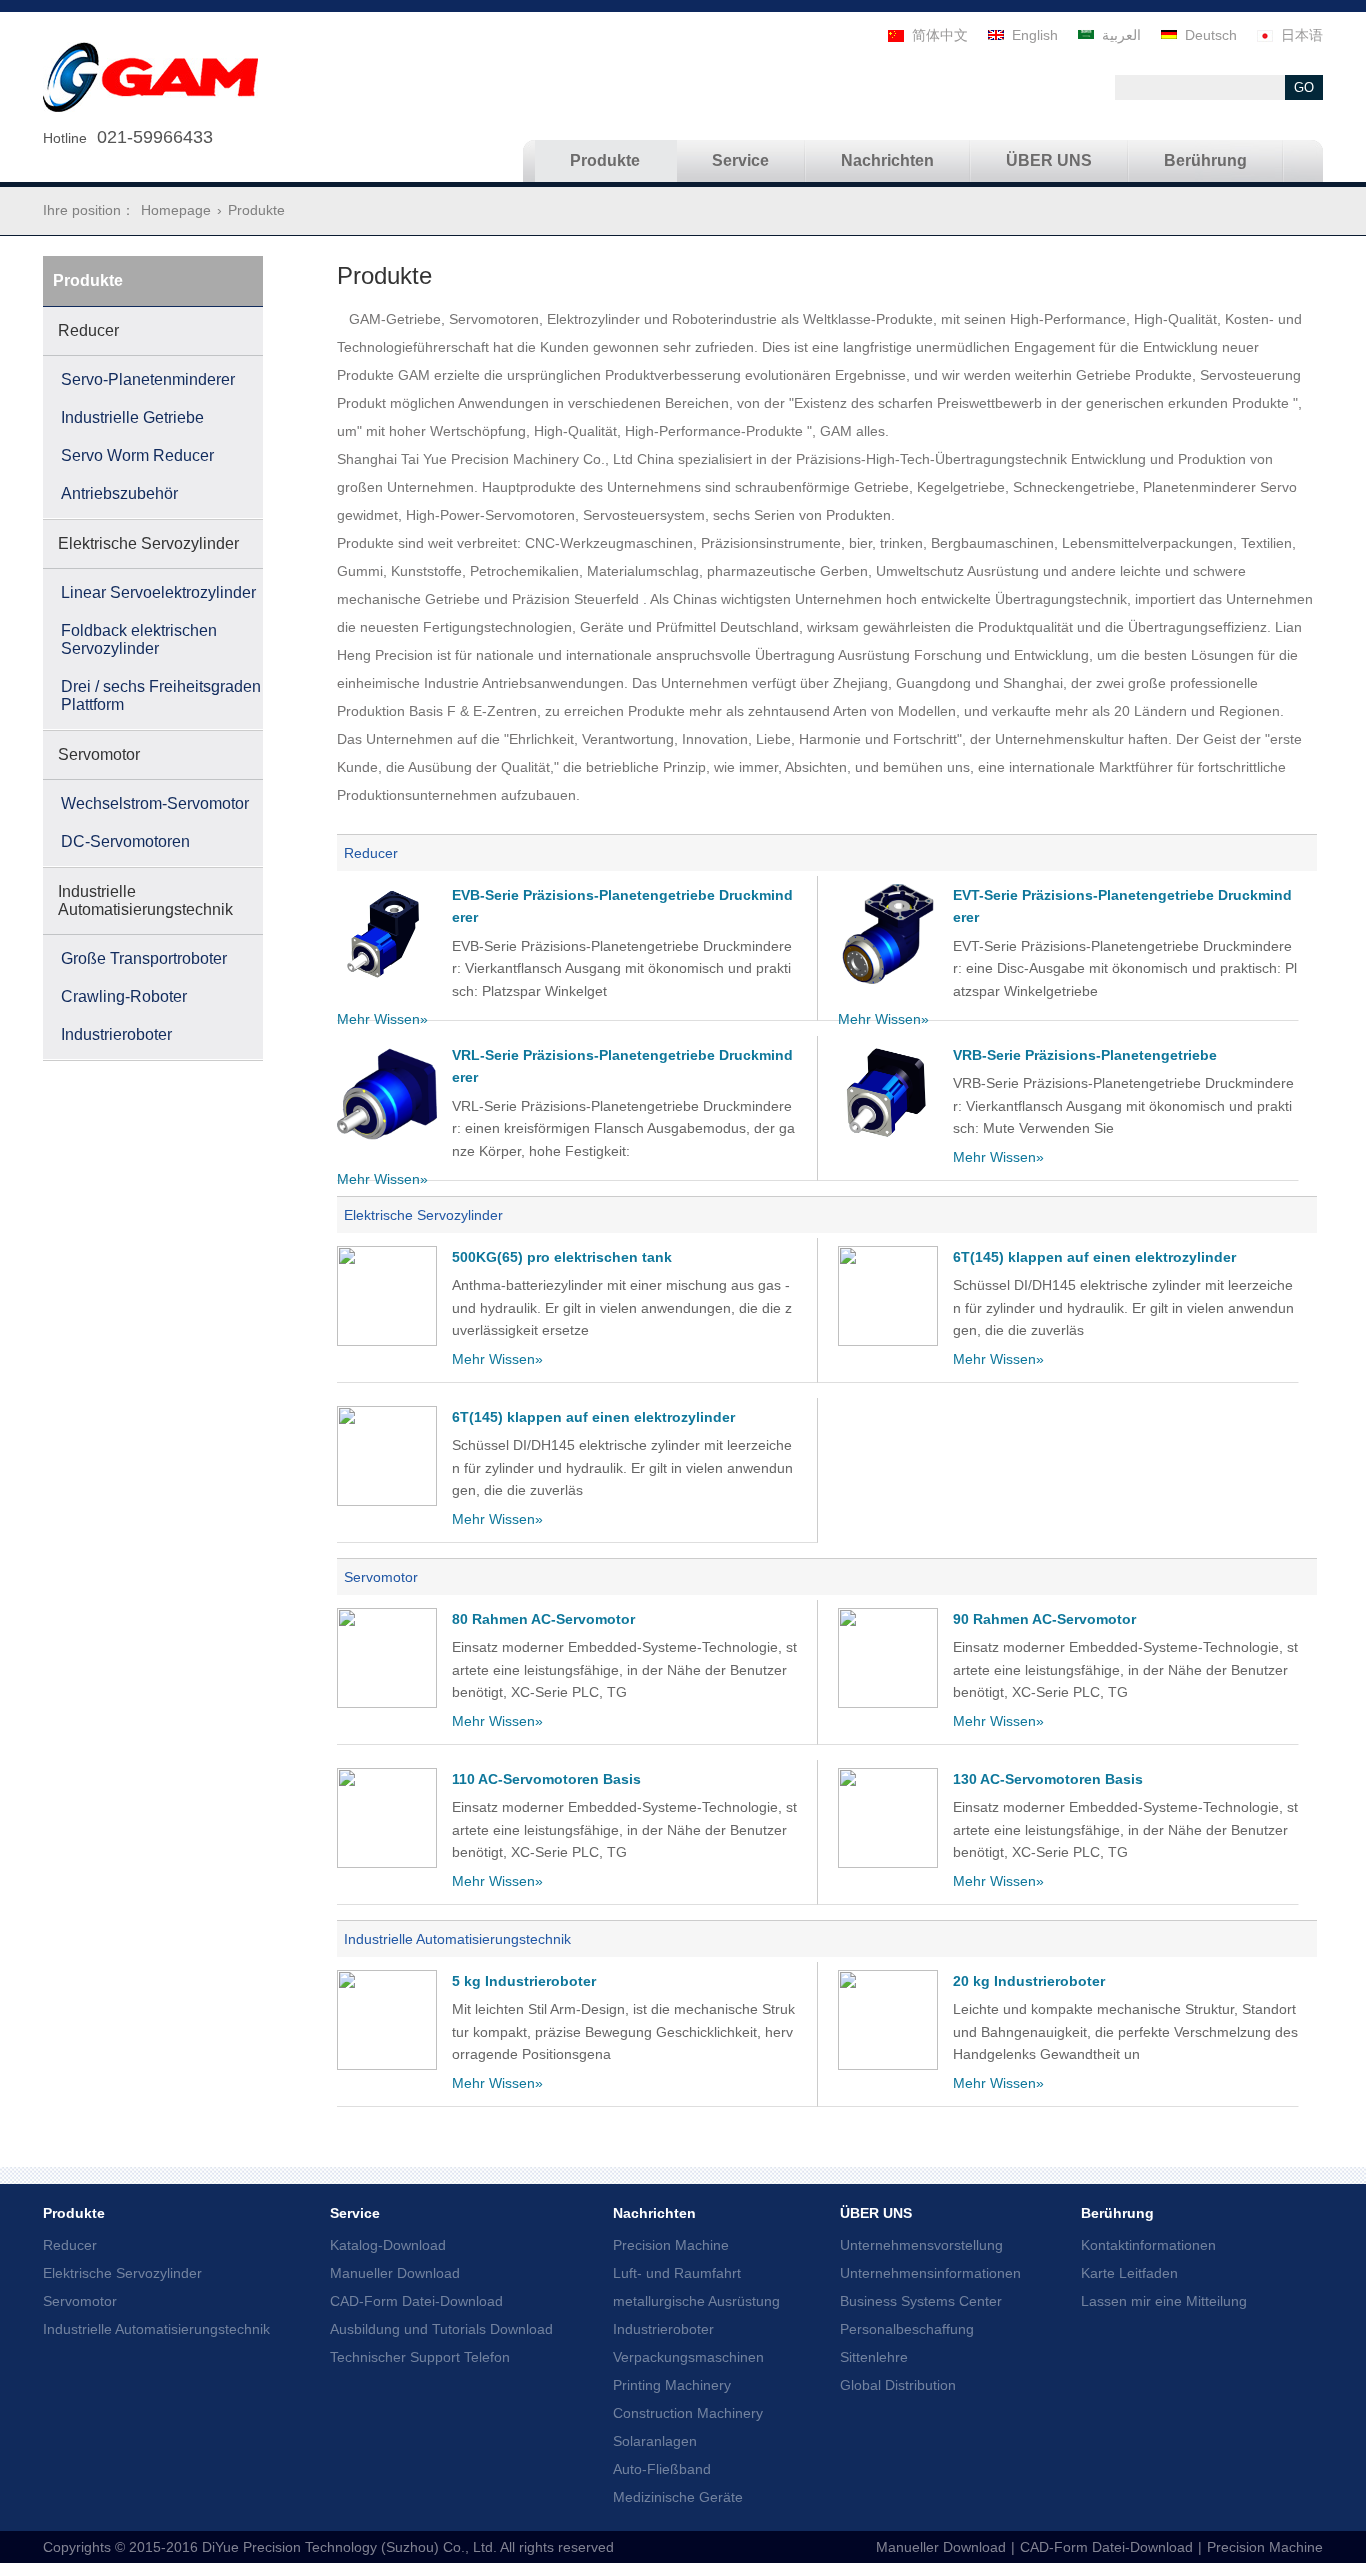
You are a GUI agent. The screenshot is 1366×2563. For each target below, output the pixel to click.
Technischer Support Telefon (420, 2357)
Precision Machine (671, 2245)
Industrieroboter (663, 2329)
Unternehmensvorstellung (921, 2245)
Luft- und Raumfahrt (677, 2273)
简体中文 (940, 35)
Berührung (1117, 2213)
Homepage (176, 210)
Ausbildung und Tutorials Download (441, 2329)
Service (355, 2213)
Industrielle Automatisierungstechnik (457, 1939)
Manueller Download (395, 2273)
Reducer (371, 853)
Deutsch (1211, 35)
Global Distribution (898, 2385)
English (1035, 35)
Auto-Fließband (662, 2469)
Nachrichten (654, 2213)
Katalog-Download (388, 2245)
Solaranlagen (655, 2441)
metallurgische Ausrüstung (696, 2301)
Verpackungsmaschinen (688, 2357)
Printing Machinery (672, 2385)
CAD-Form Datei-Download (416, 2301)
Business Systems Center (921, 2301)
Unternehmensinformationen (930, 2273)
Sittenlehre (874, 2357)
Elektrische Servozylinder (423, 1215)
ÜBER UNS (876, 2213)
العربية (1121, 35)
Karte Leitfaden (1129, 2273)
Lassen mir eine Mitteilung (1164, 2301)
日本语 (1302, 35)
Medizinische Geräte (678, 2497)
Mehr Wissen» (382, 1019)
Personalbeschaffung (907, 2329)
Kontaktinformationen (1148, 2245)
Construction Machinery (688, 2413)
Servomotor (381, 1577)
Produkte (74, 2213)
